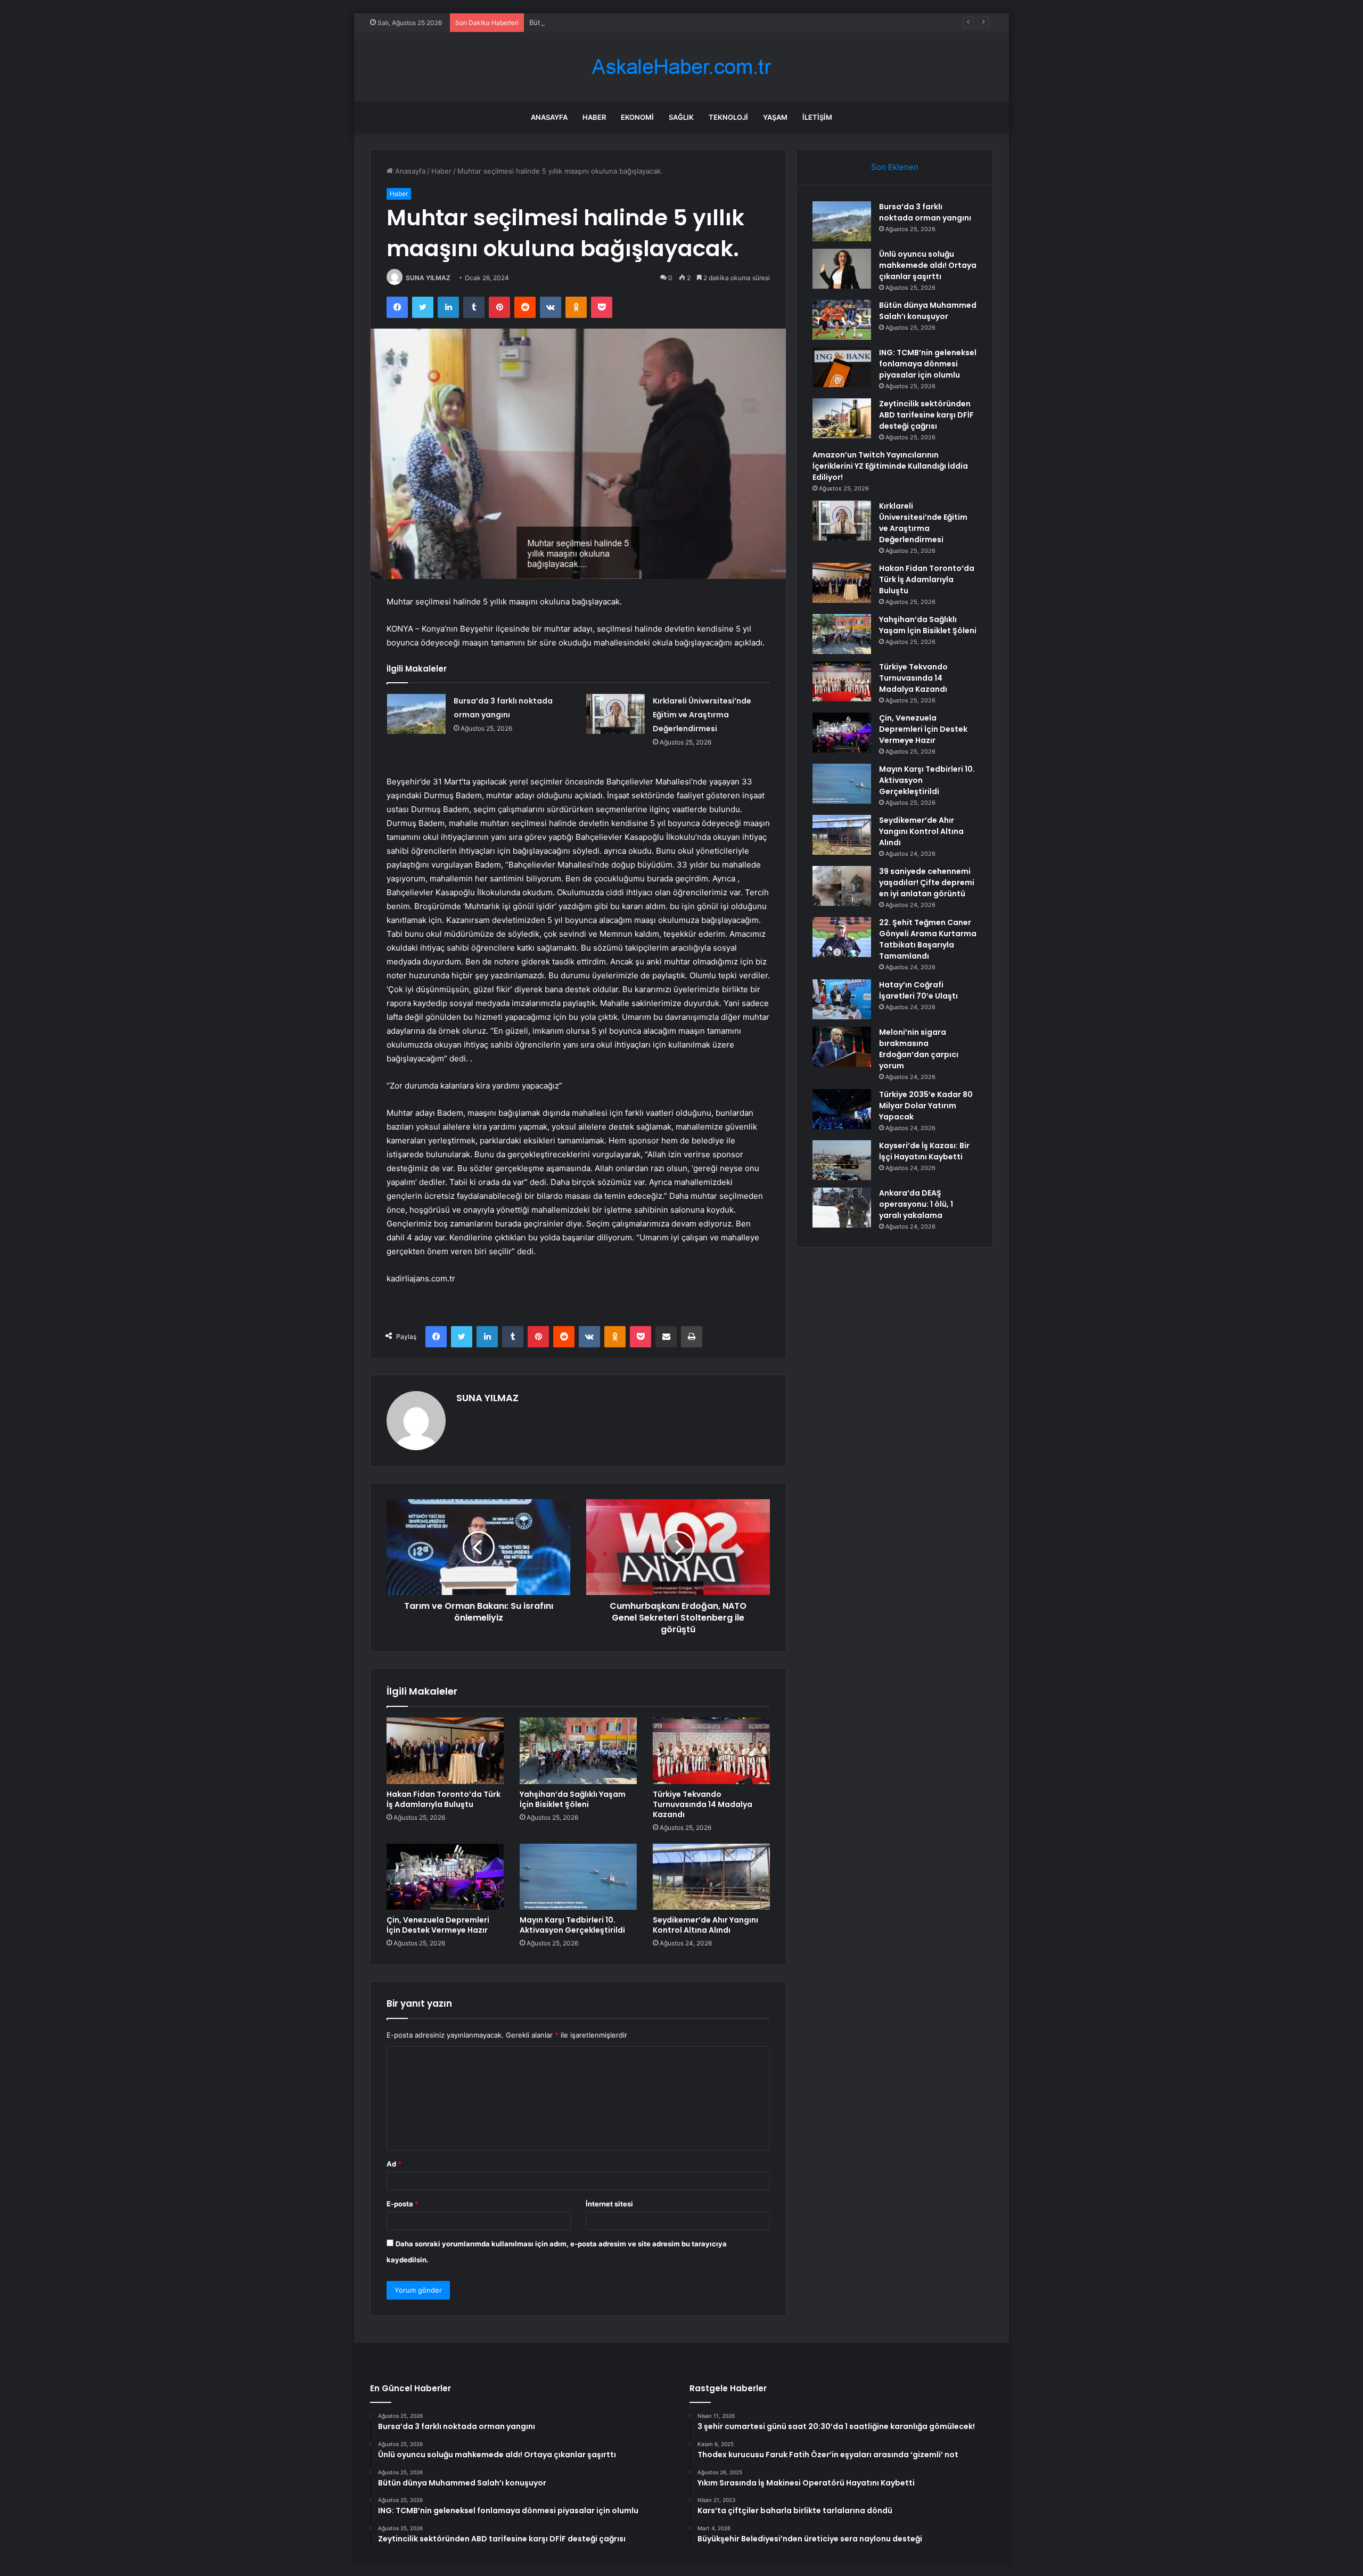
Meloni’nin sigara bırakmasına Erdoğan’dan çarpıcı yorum (919, 1049)
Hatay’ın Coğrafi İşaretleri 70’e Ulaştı (918, 990)
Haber (594, 117)
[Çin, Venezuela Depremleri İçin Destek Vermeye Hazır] (445, 1877)
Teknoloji (728, 117)
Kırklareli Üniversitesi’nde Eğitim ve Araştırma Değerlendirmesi (702, 715)
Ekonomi (637, 117)
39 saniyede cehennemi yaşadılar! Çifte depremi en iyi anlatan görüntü (927, 882)
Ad (394, 2164)
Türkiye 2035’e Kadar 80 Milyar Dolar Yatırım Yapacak (926, 1106)
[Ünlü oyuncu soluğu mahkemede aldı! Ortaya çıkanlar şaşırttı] (842, 269)
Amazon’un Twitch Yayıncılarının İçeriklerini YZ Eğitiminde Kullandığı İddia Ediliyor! (890, 466)
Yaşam (775, 117)
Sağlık (681, 117)
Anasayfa (549, 117)
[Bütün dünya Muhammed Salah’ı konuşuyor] (842, 320)
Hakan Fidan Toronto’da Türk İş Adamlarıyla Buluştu (444, 1799)
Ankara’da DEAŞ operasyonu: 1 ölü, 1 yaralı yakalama (916, 1204)
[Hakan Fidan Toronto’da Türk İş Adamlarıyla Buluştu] (445, 1751)
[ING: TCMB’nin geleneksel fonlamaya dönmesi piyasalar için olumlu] (842, 367)
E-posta (403, 2204)
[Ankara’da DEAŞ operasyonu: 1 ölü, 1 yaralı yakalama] (842, 1208)
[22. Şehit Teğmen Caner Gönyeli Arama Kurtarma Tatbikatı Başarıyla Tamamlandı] (842, 937)
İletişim (817, 117)
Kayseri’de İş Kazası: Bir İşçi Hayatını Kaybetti (924, 1151)
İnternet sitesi (609, 2204)
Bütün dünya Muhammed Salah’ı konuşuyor (601, 22)
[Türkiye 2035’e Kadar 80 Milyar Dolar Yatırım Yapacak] (842, 1109)
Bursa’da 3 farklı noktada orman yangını (925, 212)
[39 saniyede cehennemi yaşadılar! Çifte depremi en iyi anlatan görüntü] (842, 886)
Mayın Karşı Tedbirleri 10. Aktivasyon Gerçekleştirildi (572, 1925)
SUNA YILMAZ (428, 278)
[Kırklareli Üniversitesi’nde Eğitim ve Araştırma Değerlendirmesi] (615, 714)
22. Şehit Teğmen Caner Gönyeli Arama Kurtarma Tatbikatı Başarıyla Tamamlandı (928, 939)
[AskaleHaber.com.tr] (681, 67)
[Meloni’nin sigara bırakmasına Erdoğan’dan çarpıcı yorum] (842, 1047)
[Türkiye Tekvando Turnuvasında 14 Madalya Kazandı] (711, 1751)
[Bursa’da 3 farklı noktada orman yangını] (416, 714)
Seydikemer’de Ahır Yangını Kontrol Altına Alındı (705, 1925)
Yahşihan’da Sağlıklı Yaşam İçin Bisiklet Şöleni (573, 1799)
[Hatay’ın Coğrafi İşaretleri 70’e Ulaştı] (842, 999)
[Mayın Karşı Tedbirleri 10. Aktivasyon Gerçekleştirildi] (578, 1877)
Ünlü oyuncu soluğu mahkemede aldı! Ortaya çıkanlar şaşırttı (928, 265)
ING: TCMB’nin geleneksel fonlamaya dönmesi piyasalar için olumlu (928, 364)
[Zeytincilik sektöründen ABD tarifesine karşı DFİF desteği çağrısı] (842, 418)
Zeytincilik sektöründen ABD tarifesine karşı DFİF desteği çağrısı (926, 415)
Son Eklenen (895, 167)
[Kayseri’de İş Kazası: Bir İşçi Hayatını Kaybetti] (842, 1160)
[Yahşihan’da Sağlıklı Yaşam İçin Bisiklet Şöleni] (578, 1751)
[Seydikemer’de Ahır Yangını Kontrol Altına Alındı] (711, 1877)
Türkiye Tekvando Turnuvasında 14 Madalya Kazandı (703, 1804)
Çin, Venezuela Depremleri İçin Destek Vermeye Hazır (438, 1925)
